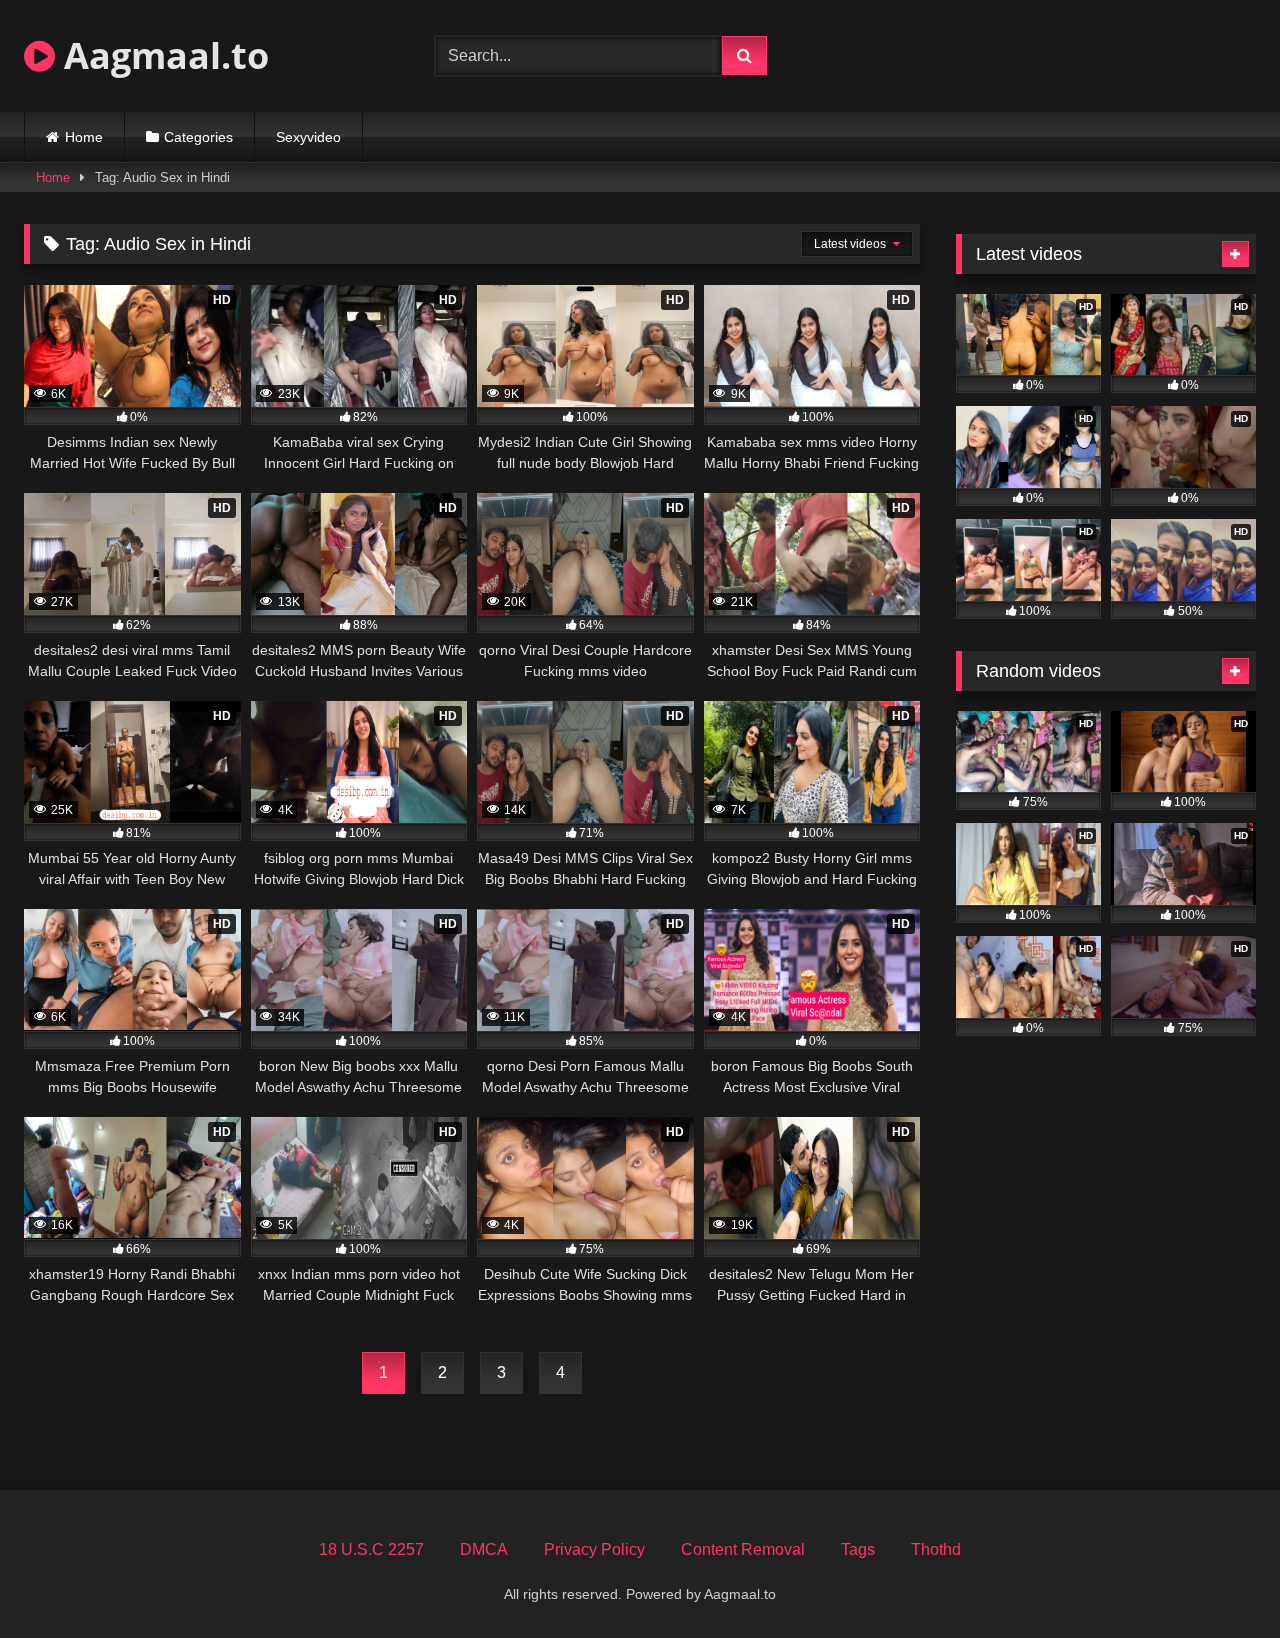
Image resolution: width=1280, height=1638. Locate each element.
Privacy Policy (594, 1549)
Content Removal (743, 1549)
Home (84, 137)
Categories (198, 137)
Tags (858, 1549)
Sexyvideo (308, 137)
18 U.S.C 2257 (371, 1549)
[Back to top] (1218, 1578)
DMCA (484, 1549)
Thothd (936, 1549)
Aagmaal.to (162, 55)
